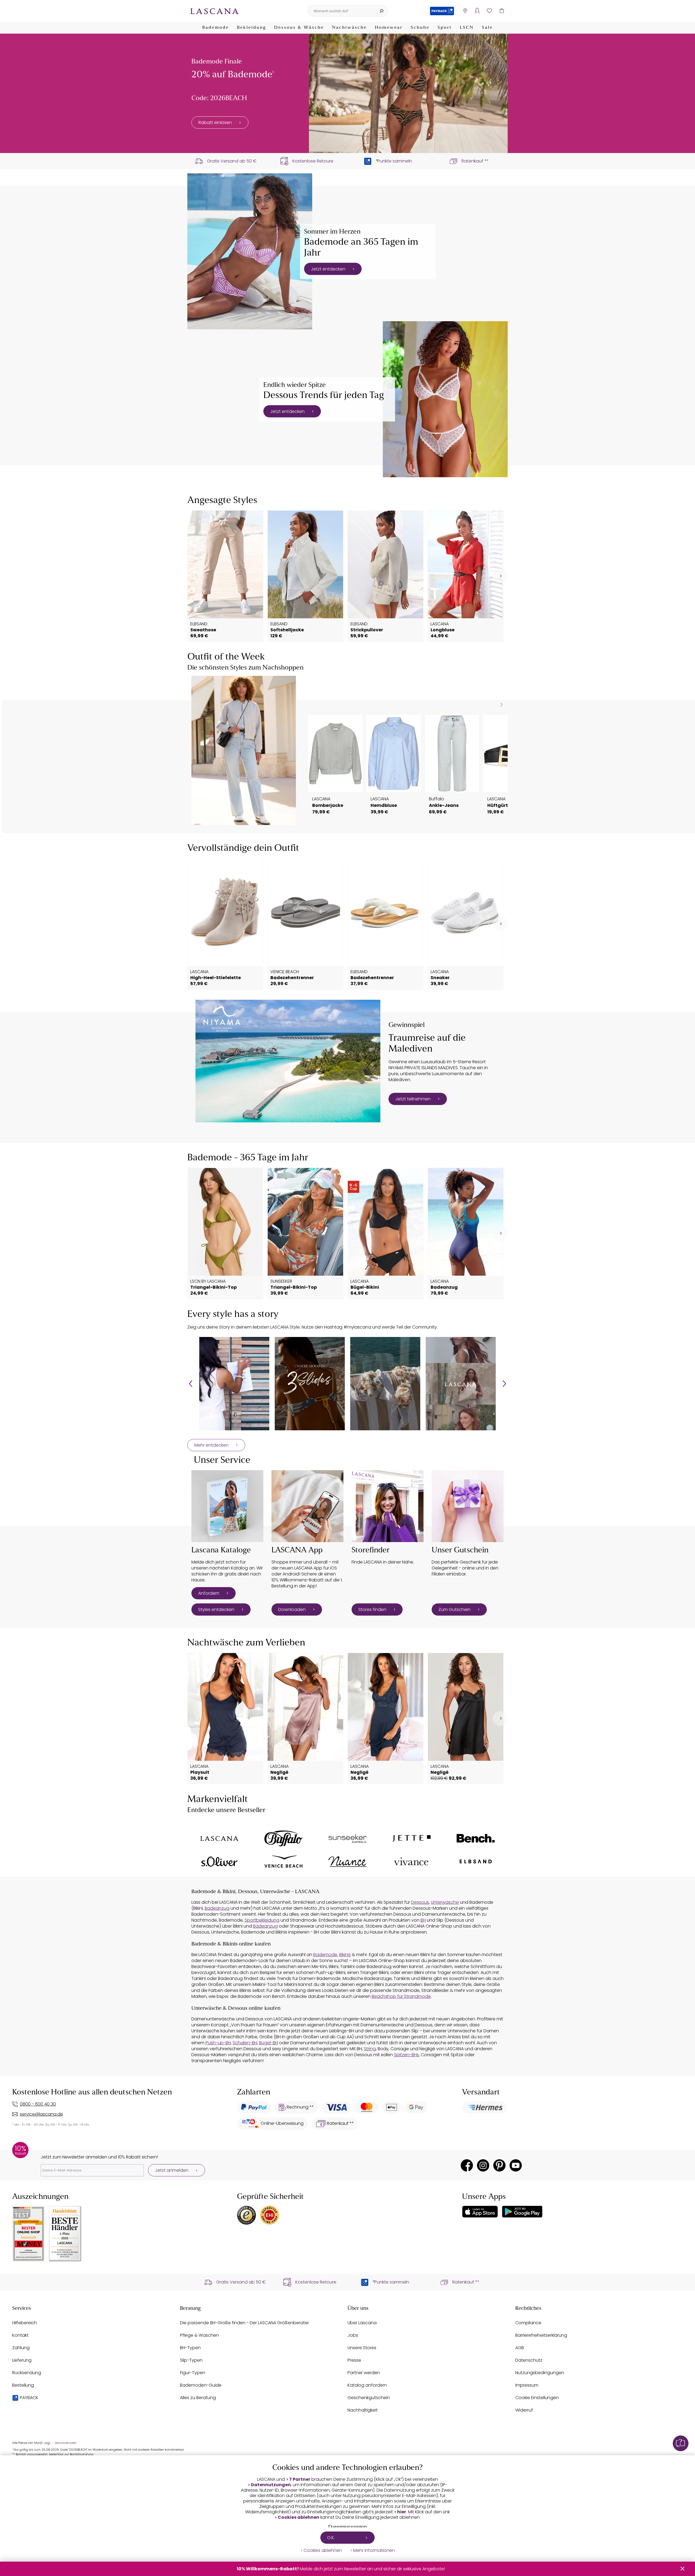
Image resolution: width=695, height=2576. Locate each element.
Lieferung (22, 2360)
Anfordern (209, 1593)
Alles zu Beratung (198, 2398)
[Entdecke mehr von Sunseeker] (347, 1838)
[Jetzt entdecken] (250, 251)
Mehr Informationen (374, 2550)
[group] (234, 1384)
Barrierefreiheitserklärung (541, 2335)
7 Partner (300, 2479)
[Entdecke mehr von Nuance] (347, 1862)
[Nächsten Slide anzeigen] (502, 705)
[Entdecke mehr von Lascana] (219, 1839)
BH (423, 1920)
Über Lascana (362, 2323)
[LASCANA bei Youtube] (516, 2165)
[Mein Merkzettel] (489, 11)
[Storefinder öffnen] (465, 11)
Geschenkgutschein (369, 2398)
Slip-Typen (191, 2360)
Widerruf (524, 2410)
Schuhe (420, 28)
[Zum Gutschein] (468, 1506)
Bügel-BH (268, 2043)
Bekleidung (252, 28)
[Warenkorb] (502, 11)
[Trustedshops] (247, 2215)
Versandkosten (66, 2443)
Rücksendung (27, 2373)
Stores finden (372, 1609)
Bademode (216, 28)
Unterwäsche (445, 1902)
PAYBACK (29, 2398)
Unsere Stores (362, 2348)
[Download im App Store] (480, 2212)
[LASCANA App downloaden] (307, 1506)
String (370, 2049)
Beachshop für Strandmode (401, 1996)
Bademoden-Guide (201, 2385)
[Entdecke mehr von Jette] (412, 1838)
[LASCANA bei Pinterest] (499, 2165)
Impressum (527, 2385)
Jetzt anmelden (172, 2170)
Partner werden (364, 2373)
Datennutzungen (271, 2485)
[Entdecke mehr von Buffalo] (283, 1838)
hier (402, 2512)
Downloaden (292, 1609)
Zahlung (21, 2348)
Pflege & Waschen (199, 2335)
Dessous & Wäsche (299, 28)
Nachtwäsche (349, 28)
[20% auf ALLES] (408, 93)
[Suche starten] (381, 11)
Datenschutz (529, 2360)
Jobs (353, 2335)
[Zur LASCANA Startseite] (214, 11)
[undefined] (500, 576)
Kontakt (20, 2335)
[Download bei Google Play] (522, 2212)
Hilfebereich (25, 2323)
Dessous (420, 1902)
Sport (445, 28)
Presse (354, 2360)
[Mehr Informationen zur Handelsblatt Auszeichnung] (65, 2234)
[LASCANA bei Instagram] (483, 2165)
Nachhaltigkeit (363, 2410)
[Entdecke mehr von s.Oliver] (219, 1862)
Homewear (389, 28)
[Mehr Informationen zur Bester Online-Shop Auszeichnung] (29, 2234)
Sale (487, 28)
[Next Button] (504, 1384)
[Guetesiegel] (270, 2215)
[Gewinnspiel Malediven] (288, 1061)
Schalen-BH (245, 2043)
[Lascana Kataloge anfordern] (227, 1506)
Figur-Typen (193, 2373)
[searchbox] (341, 11)
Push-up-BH (218, 2043)
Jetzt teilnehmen (413, 1099)
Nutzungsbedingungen (540, 2373)
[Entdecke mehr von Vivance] (412, 1861)
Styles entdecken (216, 1609)
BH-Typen (190, 2348)
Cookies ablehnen (298, 2517)
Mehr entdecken (211, 1445)
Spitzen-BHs (406, 2055)
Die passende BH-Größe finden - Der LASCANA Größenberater (244, 2323)
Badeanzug (217, 1908)
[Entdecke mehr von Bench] (476, 1838)
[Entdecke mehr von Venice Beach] (283, 1862)
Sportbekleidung (262, 1920)
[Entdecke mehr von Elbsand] (476, 1862)
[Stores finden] (388, 1506)
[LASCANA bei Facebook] (467, 2165)
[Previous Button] (191, 1384)
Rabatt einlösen (215, 122)
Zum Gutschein (454, 1609)
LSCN (467, 28)
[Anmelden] (477, 11)
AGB (520, 2348)
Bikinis (345, 1955)
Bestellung (23, 2385)
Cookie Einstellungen (537, 2398)
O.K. (331, 2538)
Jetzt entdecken (328, 269)
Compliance (528, 2323)
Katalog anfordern (367, 2385)
